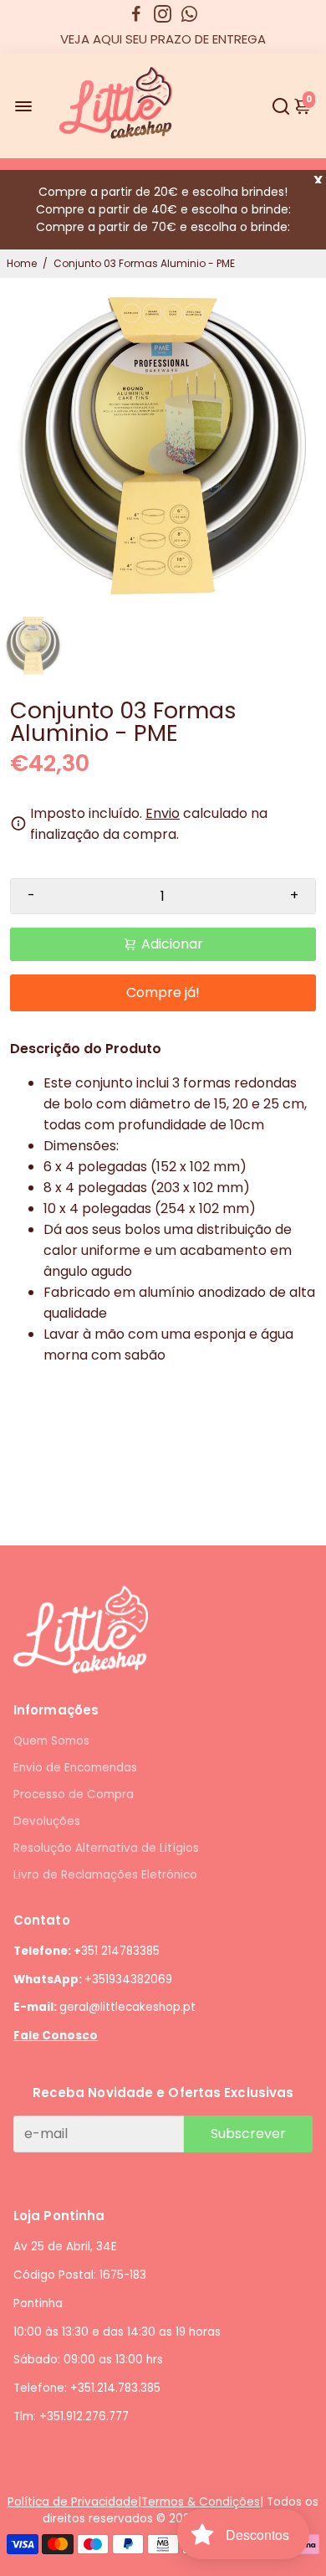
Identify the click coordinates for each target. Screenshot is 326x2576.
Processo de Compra (74, 1794)
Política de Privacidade (73, 2502)
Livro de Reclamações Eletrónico (105, 1875)
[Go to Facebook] (136, 14)
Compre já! (163, 992)
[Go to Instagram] (163, 14)
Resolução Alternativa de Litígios (106, 1848)
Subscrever (248, 2134)
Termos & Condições (201, 2502)
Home (22, 263)
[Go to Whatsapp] (189, 14)
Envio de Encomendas (75, 1768)
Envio (163, 813)
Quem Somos (51, 1741)
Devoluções (47, 1821)
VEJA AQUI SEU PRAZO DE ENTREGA (163, 39)
